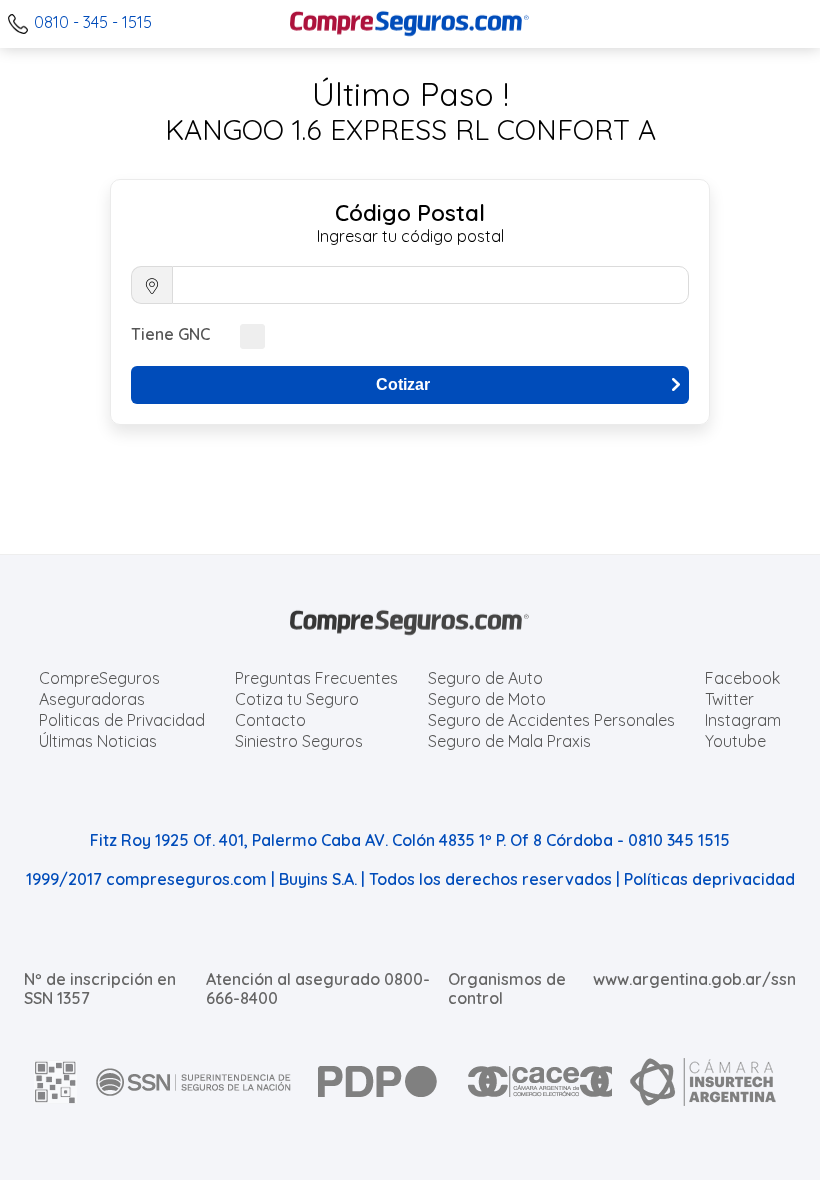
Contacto (270, 720)
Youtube (735, 741)
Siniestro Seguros (299, 741)
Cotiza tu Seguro (297, 699)
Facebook (742, 678)
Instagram (743, 720)
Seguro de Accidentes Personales (551, 720)
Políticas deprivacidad (709, 879)
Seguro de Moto (487, 699)
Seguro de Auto (485, 678)
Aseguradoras (92, 699)
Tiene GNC (170, 334)
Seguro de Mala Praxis (509, 741)
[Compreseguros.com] (410, 24)
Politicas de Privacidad (122, 720)
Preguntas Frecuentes (316, 678)
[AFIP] (56, 1082)
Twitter (729, 699)
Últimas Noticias (98, 741)
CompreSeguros (99, 678)
